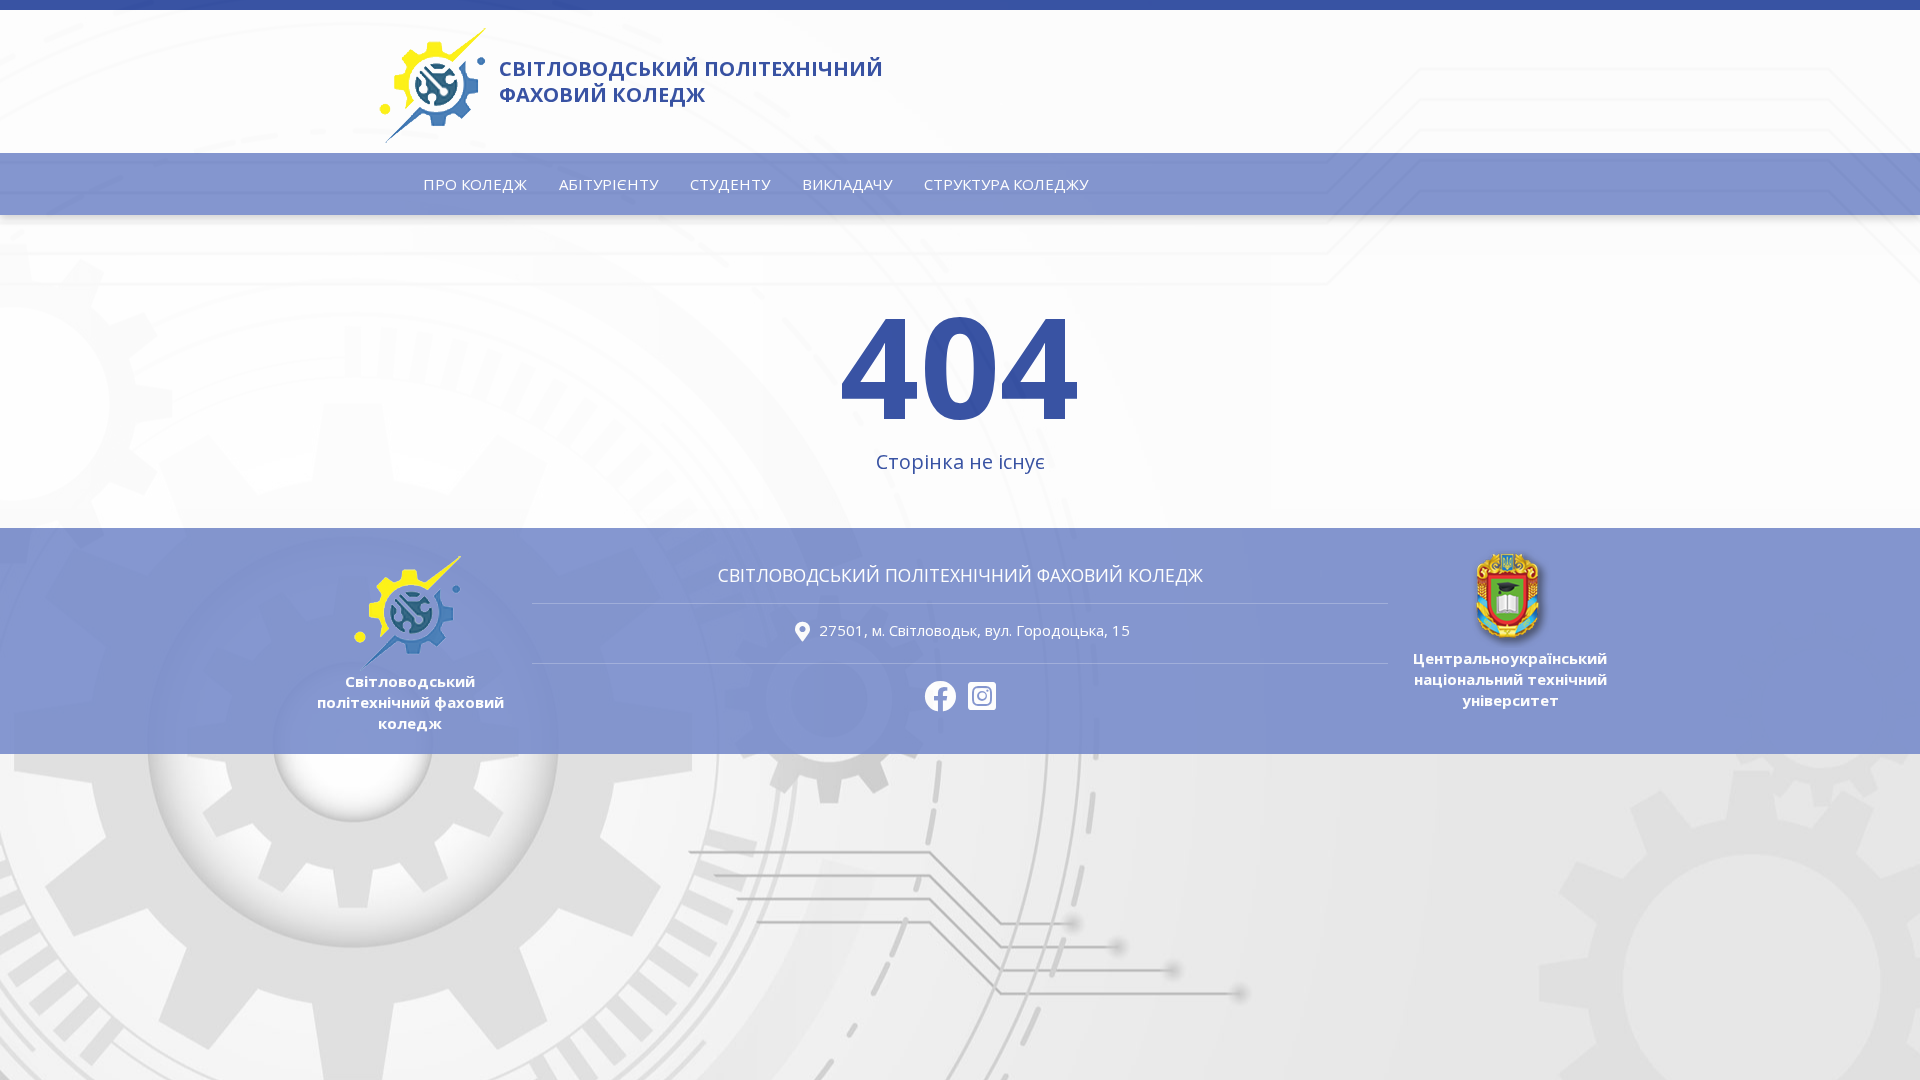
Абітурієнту (608, 184)
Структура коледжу (1006, 184)
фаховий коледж (691, 82)
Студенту (730, 184)
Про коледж (475, 184)
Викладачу (847, 184)
